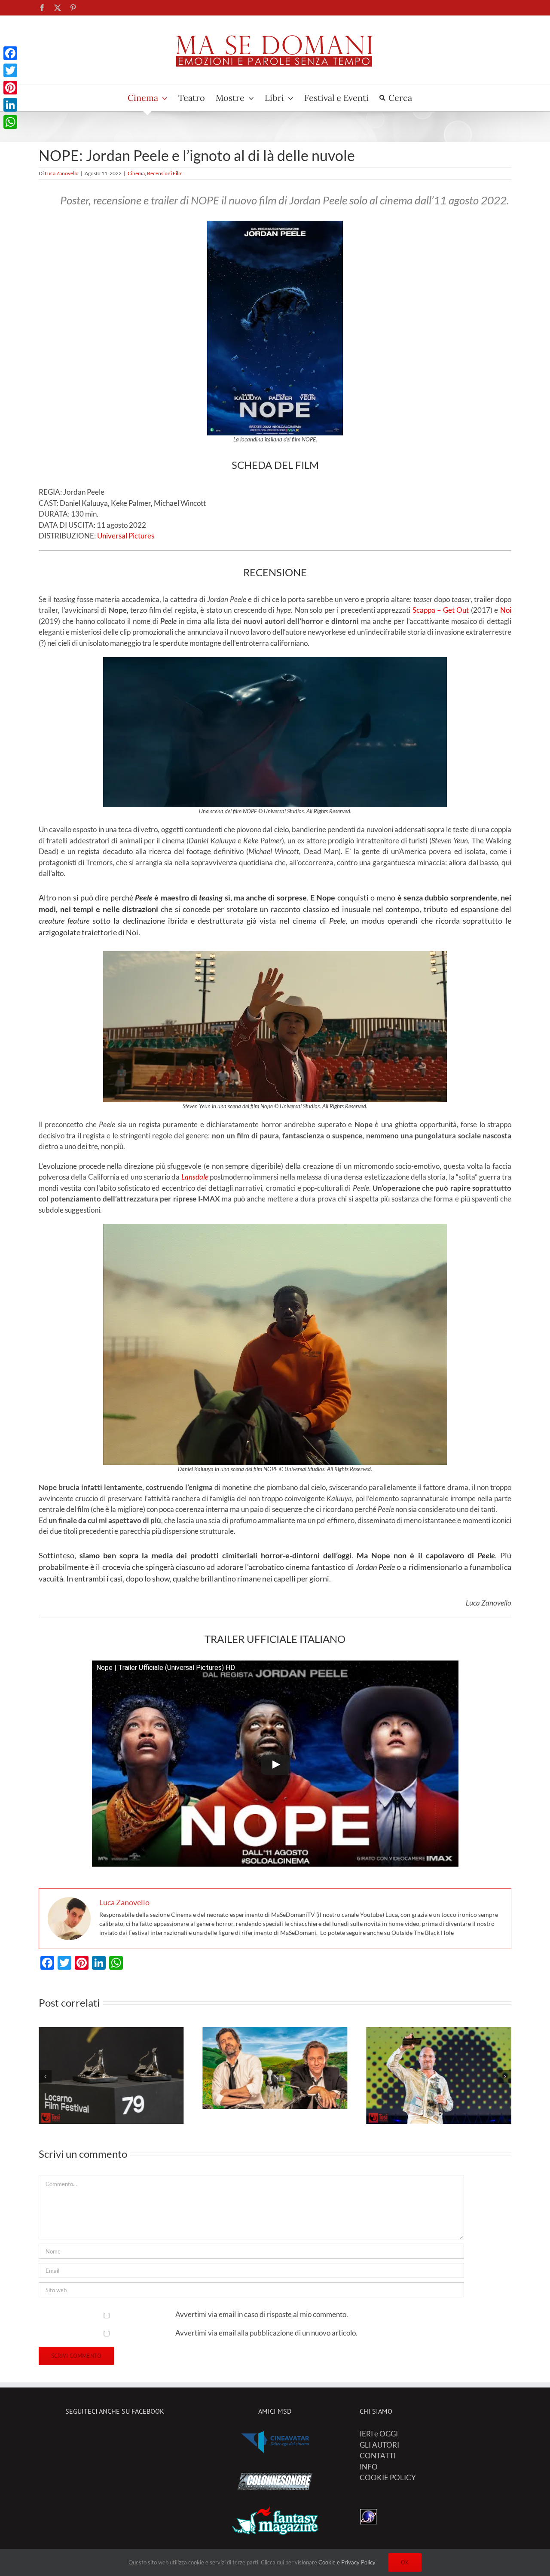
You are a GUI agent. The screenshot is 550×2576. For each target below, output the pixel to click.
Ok (405, 2562)
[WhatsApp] (10, 122)
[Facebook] (10, 53)
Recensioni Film (165, 173)
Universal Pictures (126, 536)
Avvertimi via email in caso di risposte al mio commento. (262, 2314)
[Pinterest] (10, 88)
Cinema (136, 173)
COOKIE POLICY (388, 2477)
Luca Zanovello (62, 173)
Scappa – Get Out (441, 610)
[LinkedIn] (10, 105)
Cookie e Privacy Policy (347, 2562)
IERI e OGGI (379, 2434)
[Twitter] (10, 70)
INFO (369, 2467)
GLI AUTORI (379, 2445)
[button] (45, 2077)
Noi (506, 610)
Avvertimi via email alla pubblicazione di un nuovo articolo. (266, 2333)
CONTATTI (378, 2456)
